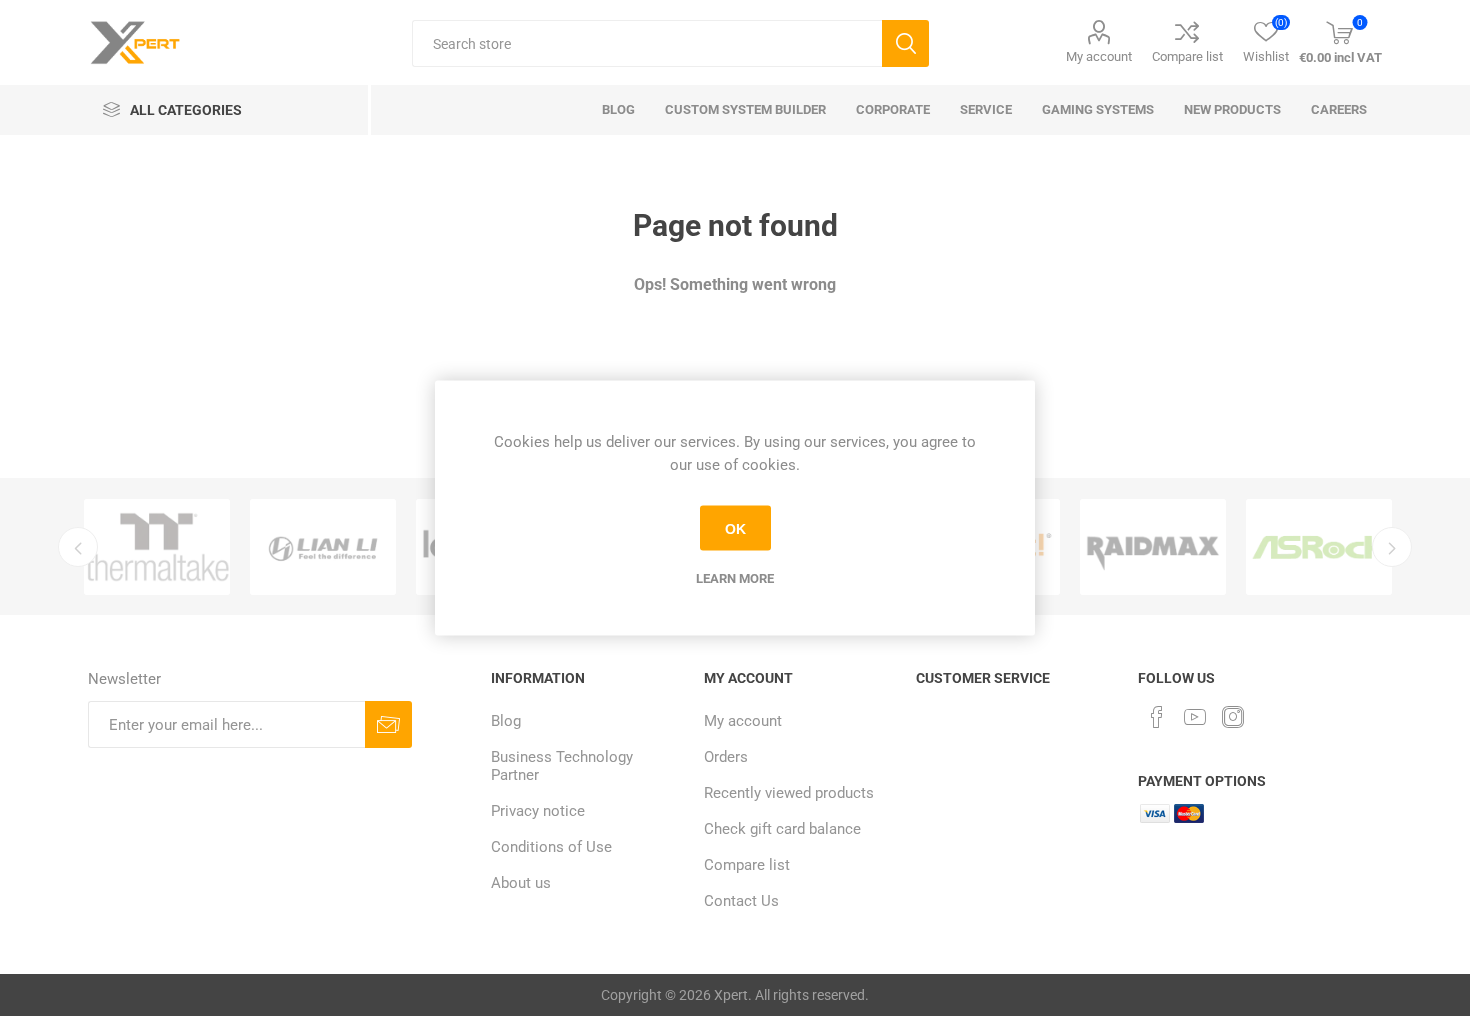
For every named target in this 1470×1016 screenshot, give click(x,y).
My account (1099, 56)
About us (521, 883)
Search (905, 43)
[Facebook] (1157, 717)
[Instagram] (1233, 717)
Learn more (735, 578)
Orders (726, 757)
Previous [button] (78, 547)
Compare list (1187, 56)
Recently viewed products (789, 793)
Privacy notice (538, 811)
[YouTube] (1195, 717)
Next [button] (1392, 547)
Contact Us (741, 901)
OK (735, 528)
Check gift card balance (782, 829)
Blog (506, 721)
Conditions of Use (551, 847)
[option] (157, 547)
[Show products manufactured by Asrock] (1319, 547)
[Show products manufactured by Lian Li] (323, 547)
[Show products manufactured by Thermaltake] (157, 547)
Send (388, 724)
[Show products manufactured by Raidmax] (1153, 547)
